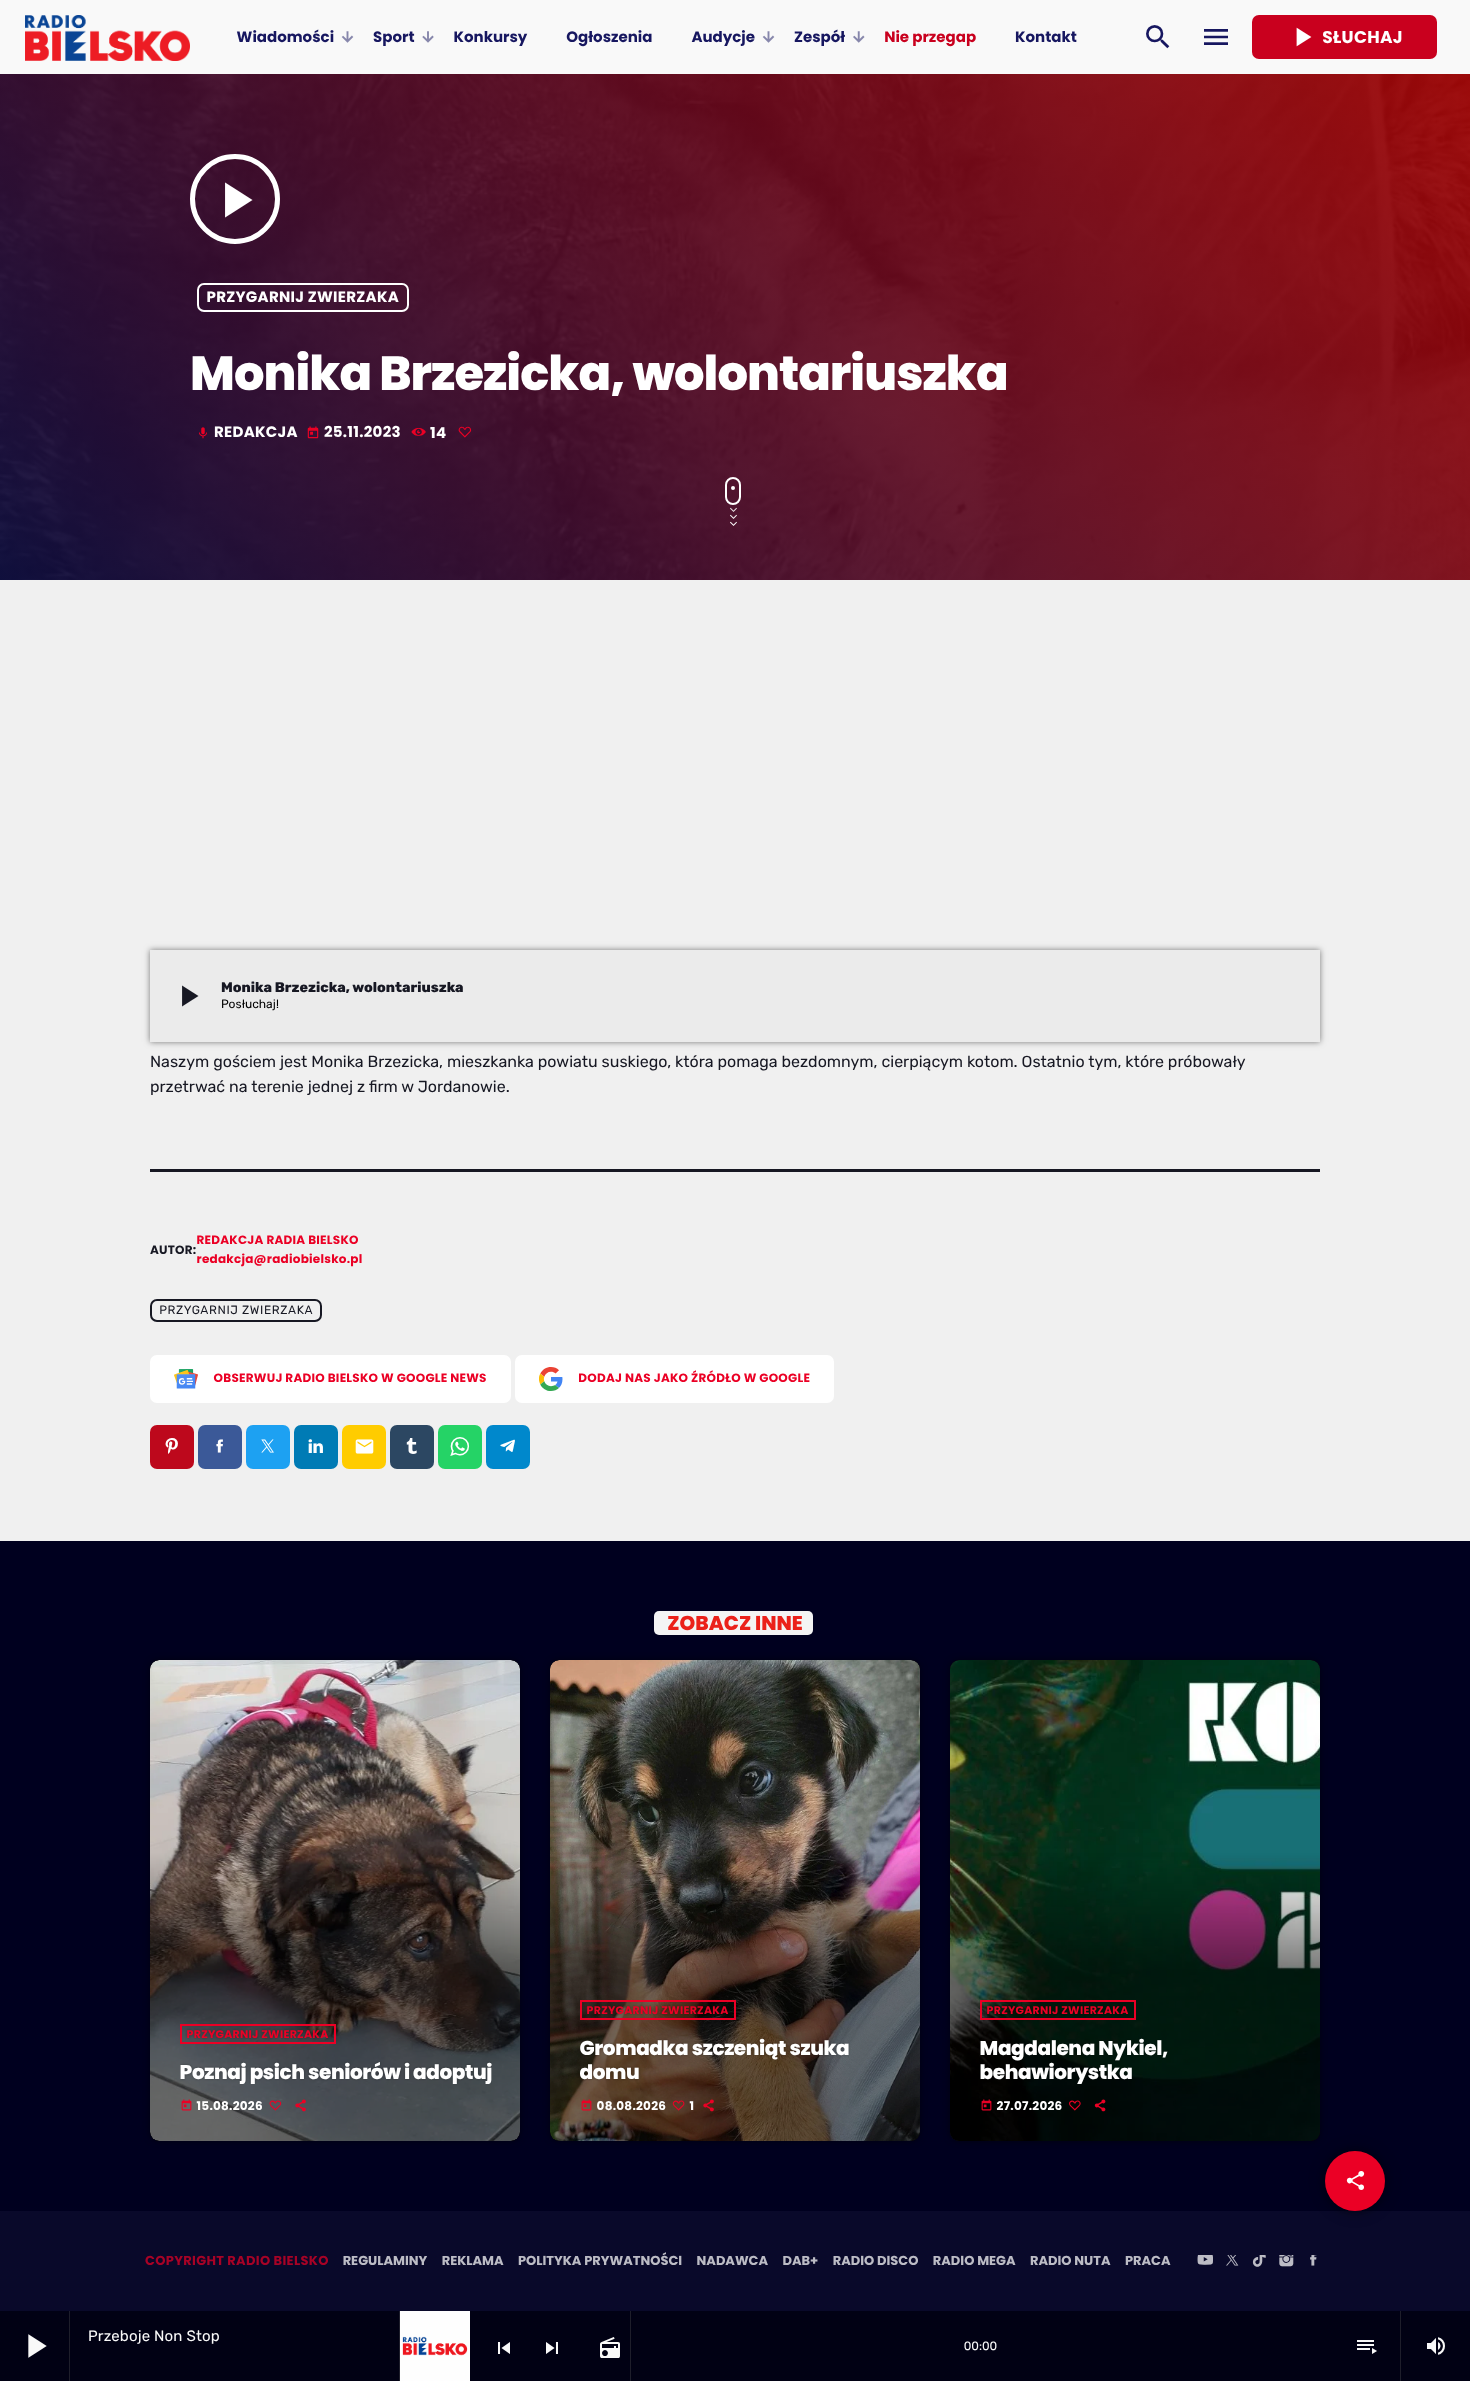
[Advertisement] (735, 800)
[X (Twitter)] (1232, 2262)
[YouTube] (1205, 2262)
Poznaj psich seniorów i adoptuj (336, 2072)
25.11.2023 (355, 432)
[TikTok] (1259, 2262)
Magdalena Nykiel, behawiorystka (1074, 2060)
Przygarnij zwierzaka (303, 297)
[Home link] (107, 37)
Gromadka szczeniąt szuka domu (715, 2060)
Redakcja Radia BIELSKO (278, 1240)
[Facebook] (1313, 2262)
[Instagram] (1286, 2262)
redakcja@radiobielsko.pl (280, 1259)
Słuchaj (1344, 37)
